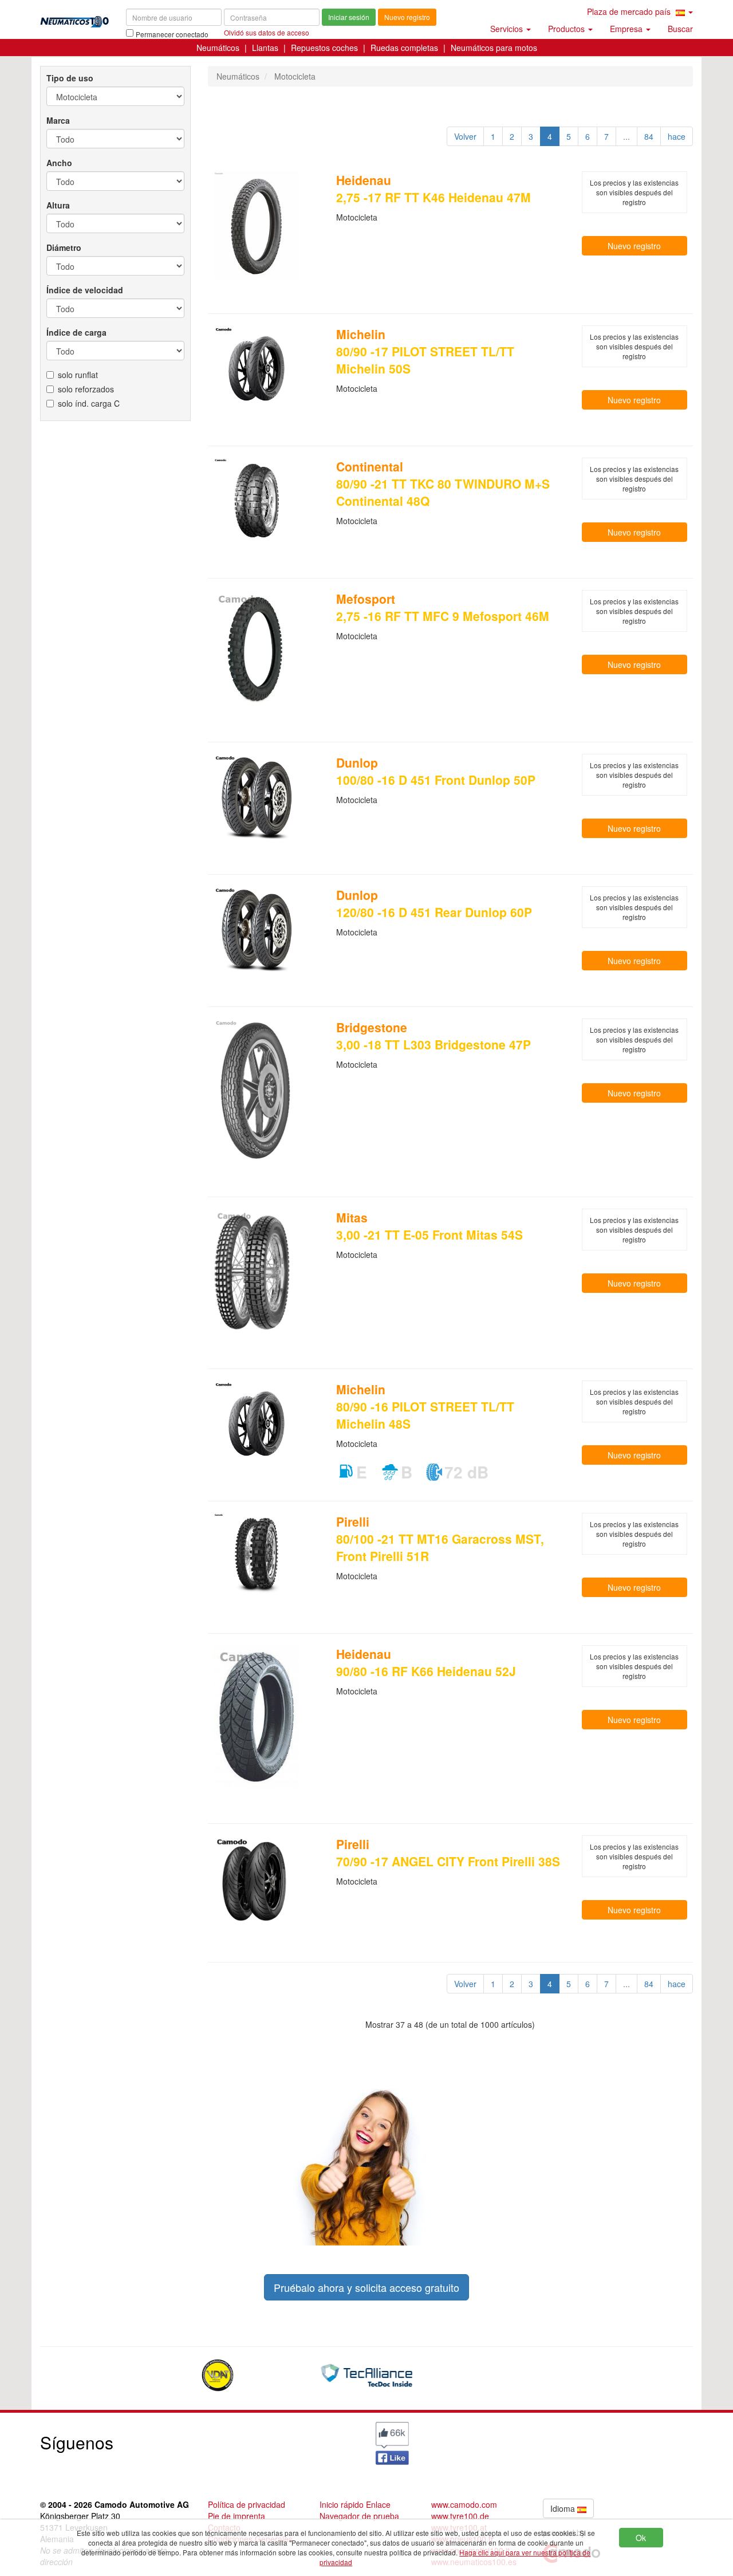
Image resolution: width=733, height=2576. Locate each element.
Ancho (59, 163)
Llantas (265, 48)
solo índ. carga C (89, 403)
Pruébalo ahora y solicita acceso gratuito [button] (366, 2287)
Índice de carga (76, 332)
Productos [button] (568, 29)
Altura (58, 205)
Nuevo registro (407, 17)
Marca (58, 120)
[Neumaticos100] (74, 18)
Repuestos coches (324, 48)
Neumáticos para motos (494, 48)
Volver (465, 136)
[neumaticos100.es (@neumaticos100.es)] (283, 2440)
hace (677, 136)
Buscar (680, 29)
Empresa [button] (627, 29)
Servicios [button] (508, 29)
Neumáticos (218, 48)
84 (649, 136)
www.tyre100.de (460, 2516)
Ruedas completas (404, 48)
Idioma (564, 2508)
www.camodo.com (464, 2504)
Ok (641, 2538)
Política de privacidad (247, 2504)
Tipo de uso (70, 78)
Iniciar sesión (349, 17)
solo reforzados (86, 389)
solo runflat (78, 375)
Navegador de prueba (359, 2516)
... (626, 136)
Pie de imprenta (237, 2516)
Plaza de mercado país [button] (630, 11)
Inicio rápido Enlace (355, 2504)
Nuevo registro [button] (634, 246)
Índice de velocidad (85, 290)
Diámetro (64, 247)
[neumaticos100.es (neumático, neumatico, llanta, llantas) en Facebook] (392, 2442)
